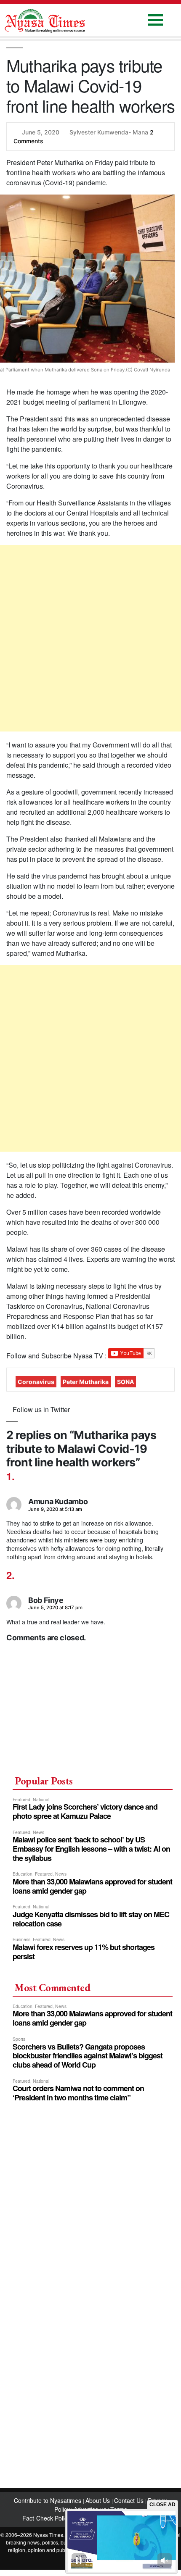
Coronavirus (36, 1382)
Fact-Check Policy (46, 2518)
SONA (125, 1382)
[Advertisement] (90, 638)
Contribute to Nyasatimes (48, 2500)
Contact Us (130, 2500)
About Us (98, 2500)
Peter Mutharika (86, 1382)
